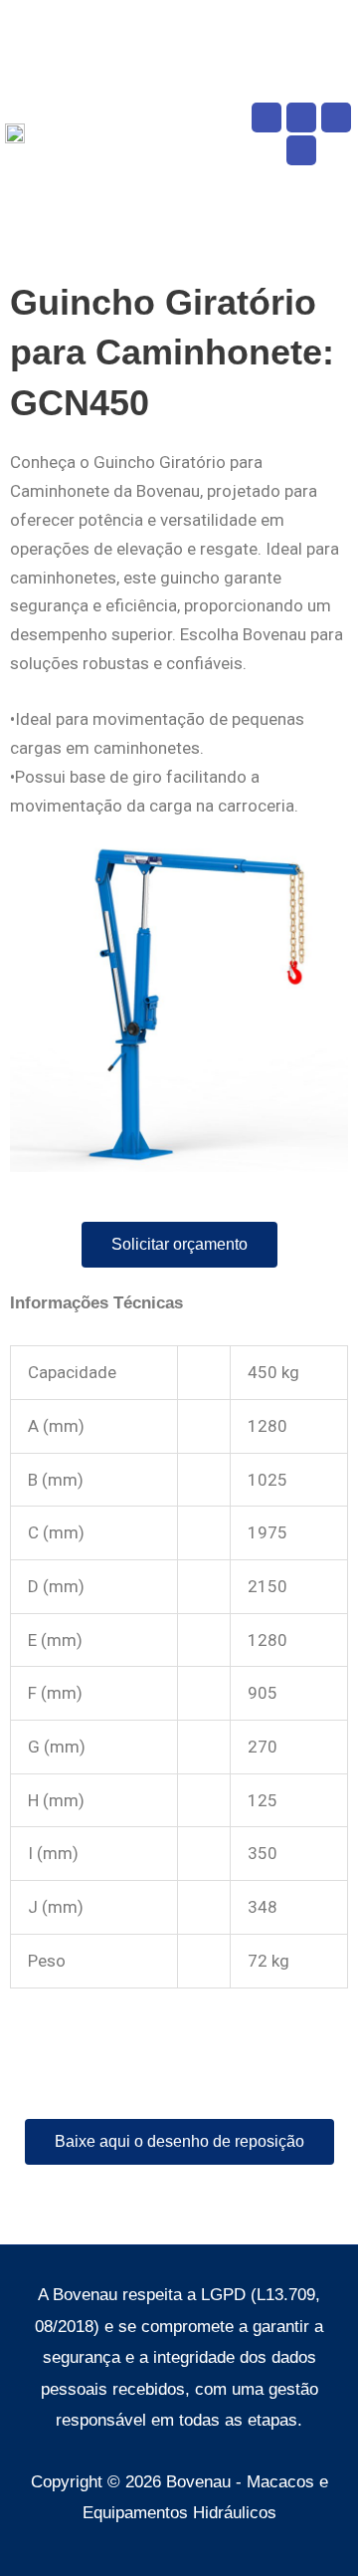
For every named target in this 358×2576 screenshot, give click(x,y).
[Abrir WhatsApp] (308, 2526)
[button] (235, 134)
